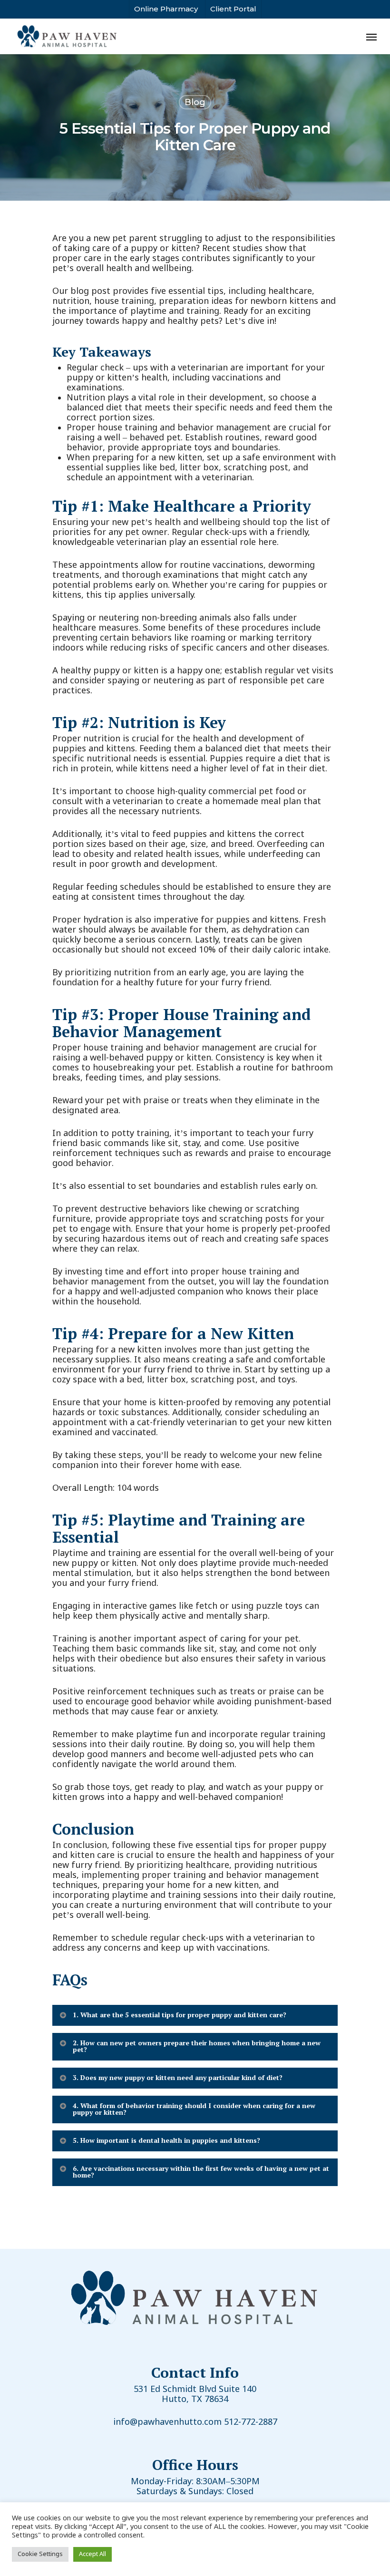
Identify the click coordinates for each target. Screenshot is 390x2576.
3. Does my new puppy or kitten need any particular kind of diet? (178, 2077)
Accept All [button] (93, 2554)
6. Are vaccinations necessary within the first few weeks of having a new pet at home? (201, 2172)
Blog (195, 102)
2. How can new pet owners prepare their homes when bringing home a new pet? (197, 2046)
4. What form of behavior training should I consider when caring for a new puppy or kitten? (194, 2109)
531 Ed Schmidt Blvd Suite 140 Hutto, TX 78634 (195, 2395)
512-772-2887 (251, 2422)
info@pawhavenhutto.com (167, 2422)
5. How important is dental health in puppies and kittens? (166, 2140)
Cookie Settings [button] (40, 2554)
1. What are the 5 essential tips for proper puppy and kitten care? (180, 2015)
